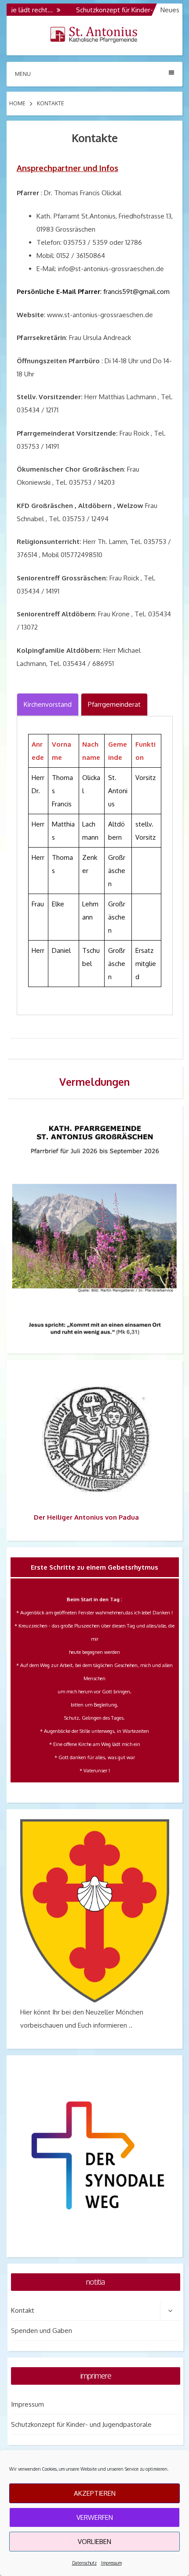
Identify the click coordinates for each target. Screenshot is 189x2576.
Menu (23, 74)
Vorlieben (94, 2542)
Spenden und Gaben (42, 2331)
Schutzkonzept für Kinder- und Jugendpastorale (81, 2424)
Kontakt (23, 2310)
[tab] (48, 705)
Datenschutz (84, 2563)
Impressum (111, 2563)
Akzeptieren (95, 2493)
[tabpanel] (95, 866)
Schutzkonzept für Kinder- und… (109, 10)
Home (17, 103)
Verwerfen (95, 2517)
